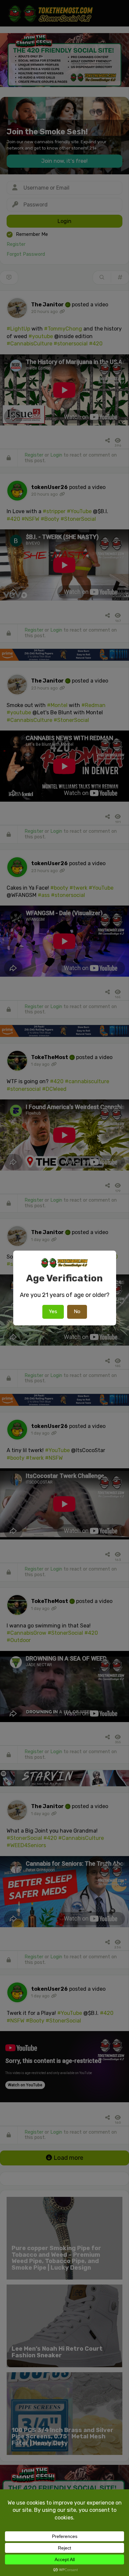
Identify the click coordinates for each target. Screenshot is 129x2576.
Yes (53, 1311)
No (77, 1311)
